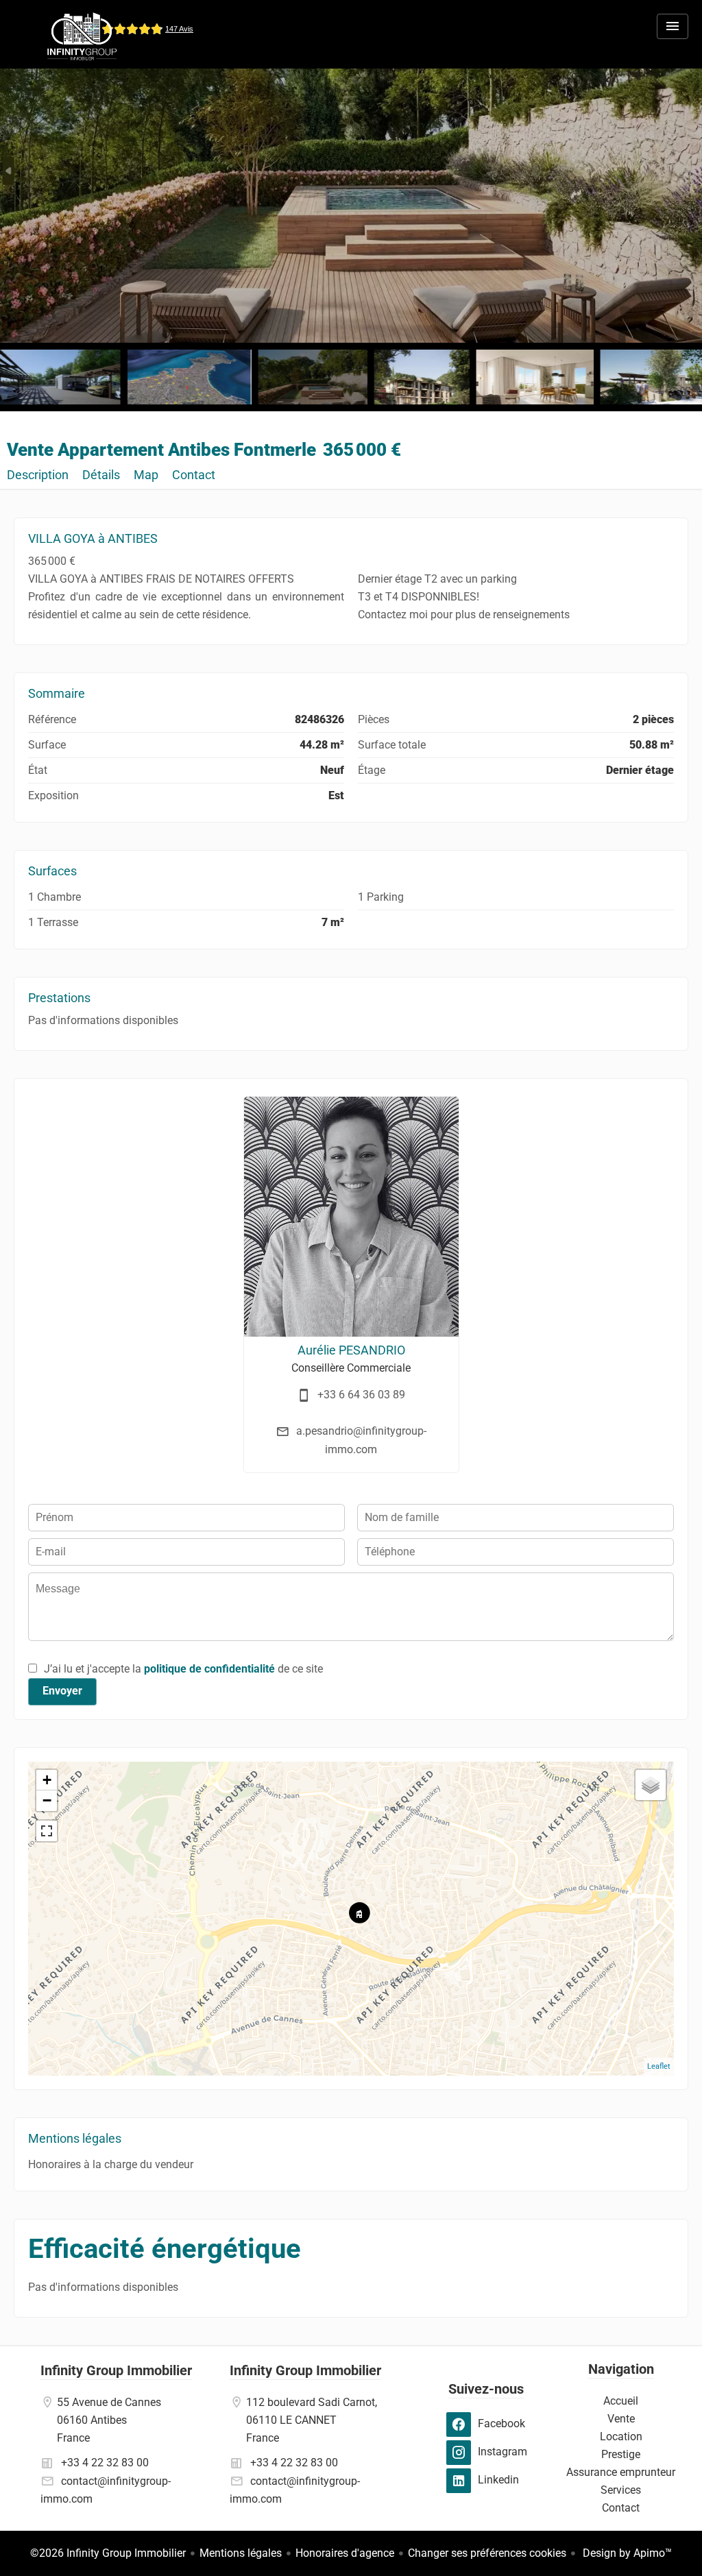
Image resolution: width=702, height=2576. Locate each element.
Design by (626, 2553)
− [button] (47, 1800)
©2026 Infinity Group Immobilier (108, 2553)
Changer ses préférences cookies (487, 2553)
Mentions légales (241, 2553)
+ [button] (47, 1780)
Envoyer (62, 1691)
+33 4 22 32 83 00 (105, 2463)
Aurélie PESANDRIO (351, 1350)
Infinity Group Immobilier (116, 2370)
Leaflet (659, 2066)
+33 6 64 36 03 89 (361, 1395)
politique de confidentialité (209, 1669)
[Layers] (651, 1785)
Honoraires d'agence (345, 2553)
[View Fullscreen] (47, 1831)
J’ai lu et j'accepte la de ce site (183, 1669)
